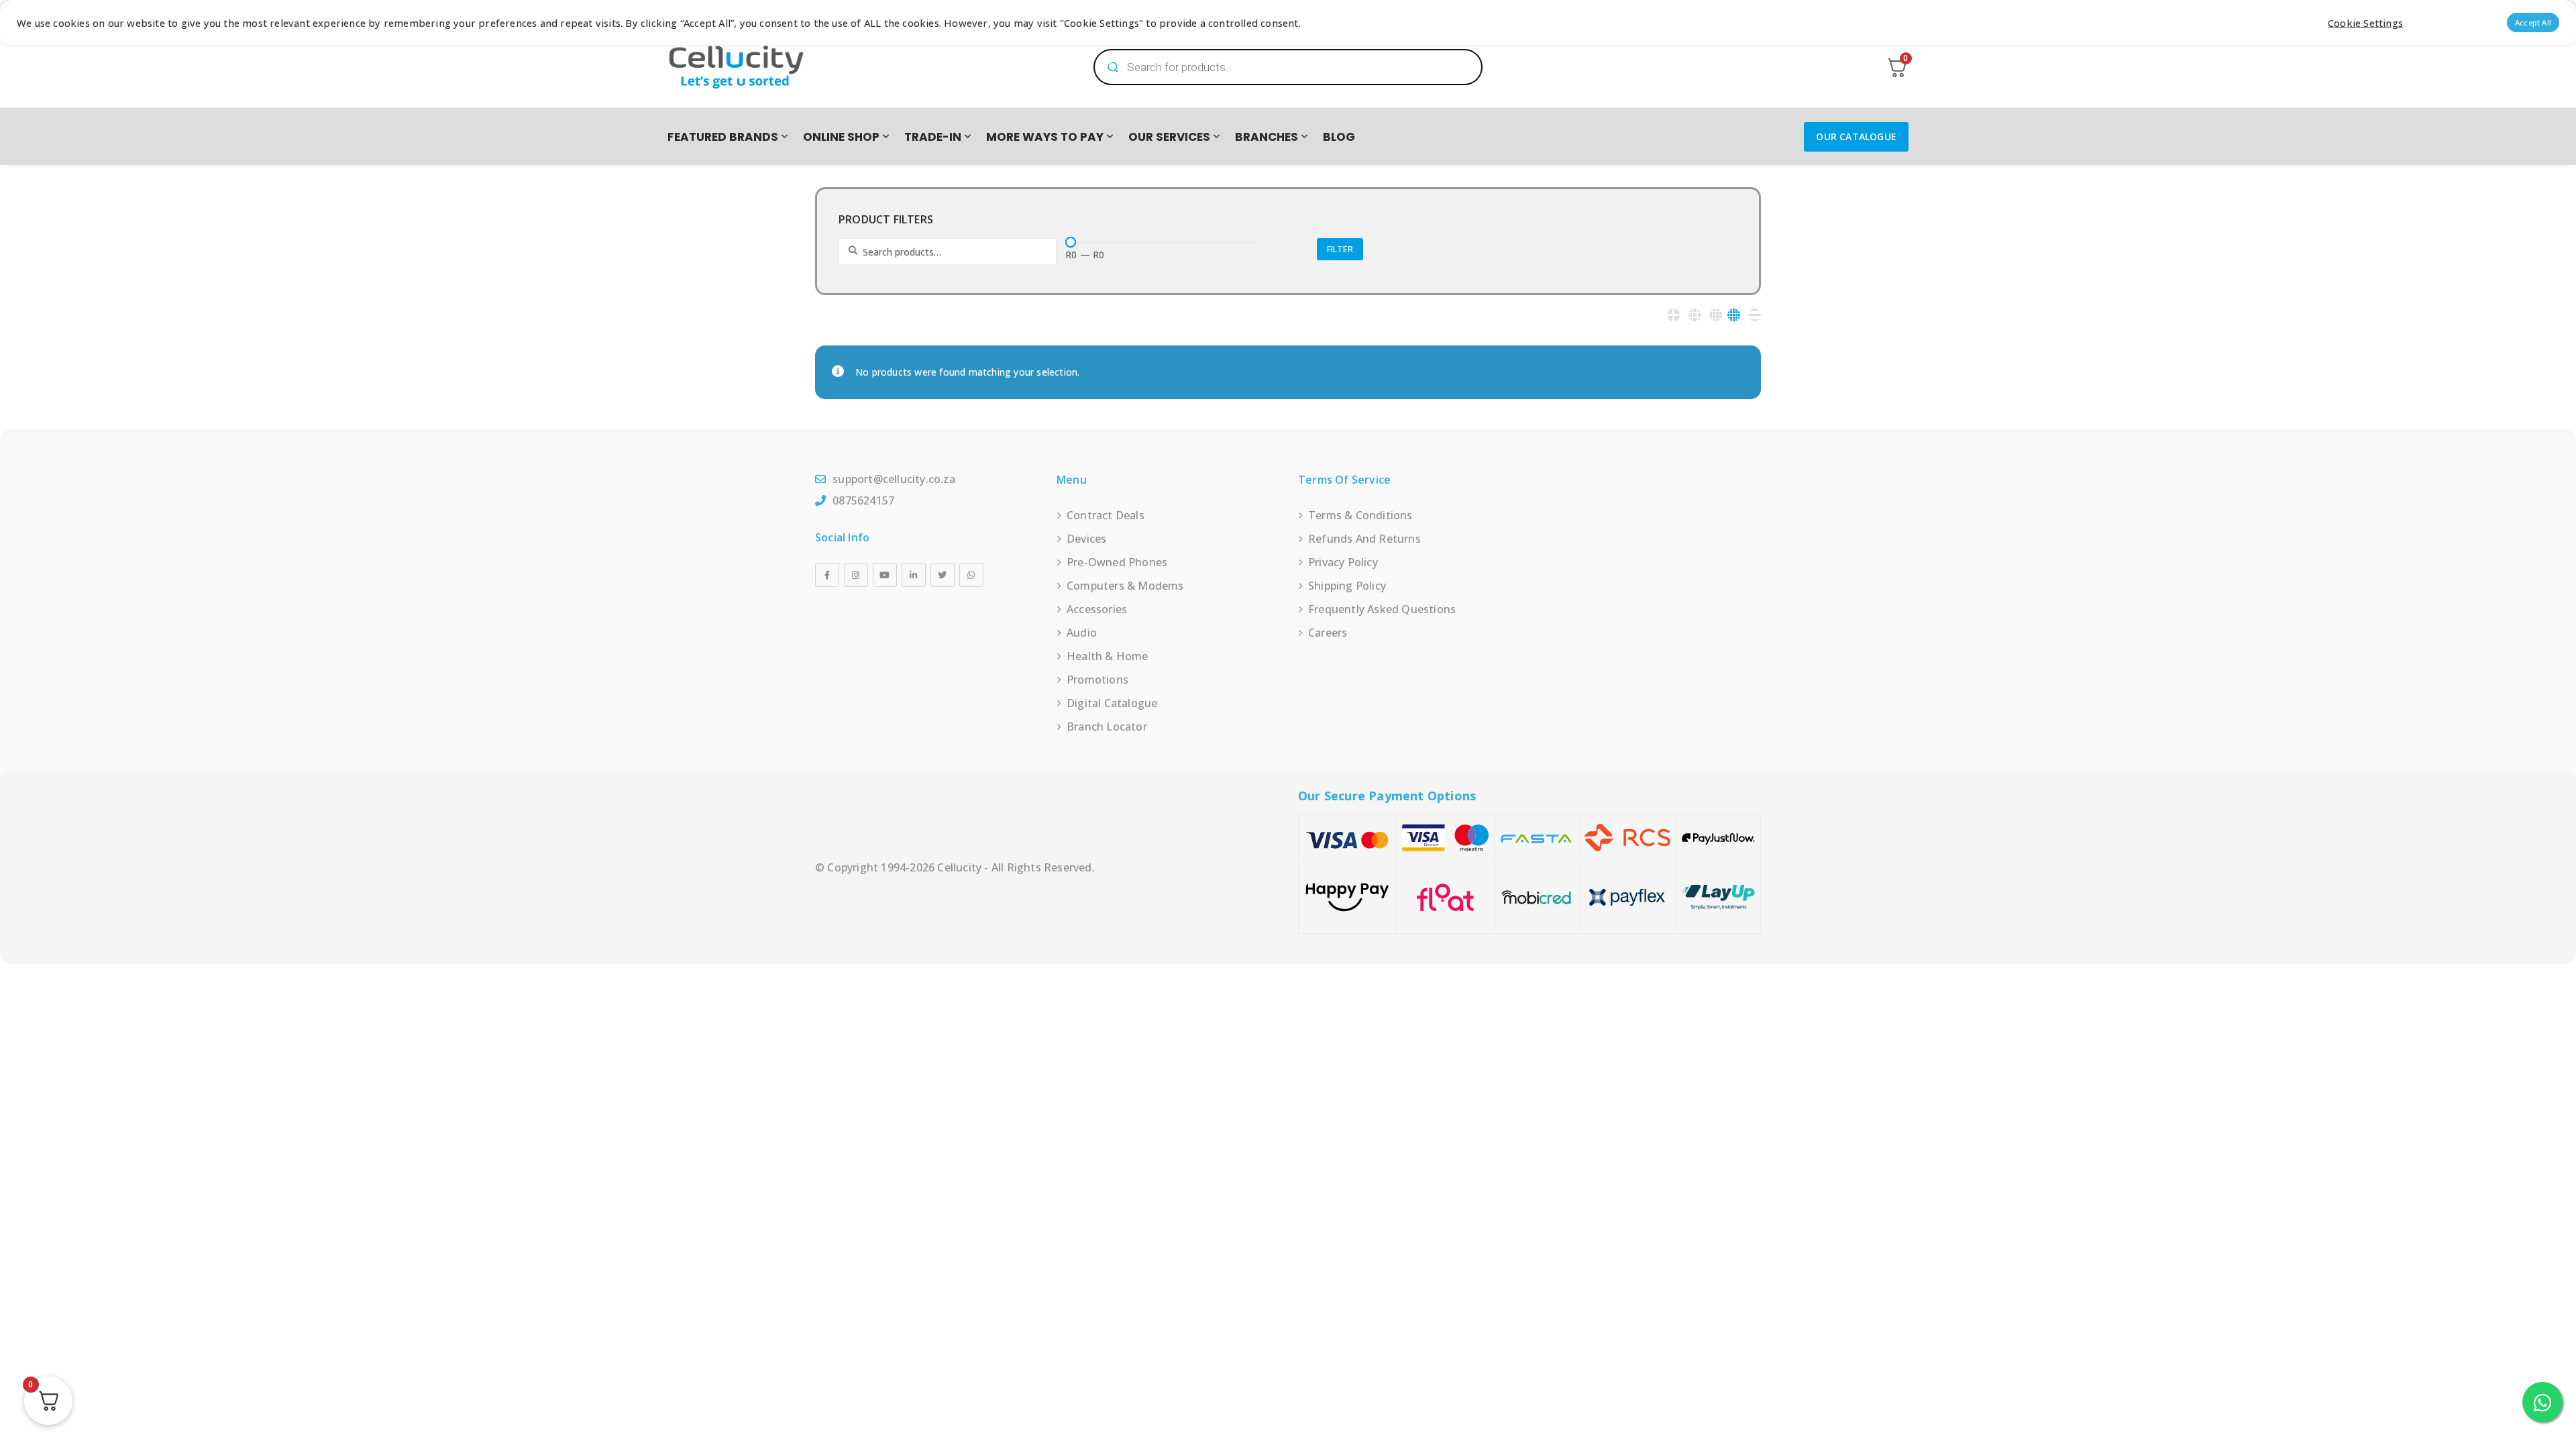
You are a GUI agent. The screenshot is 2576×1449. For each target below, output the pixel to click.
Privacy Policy (1343, 562)
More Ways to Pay (1045, 137)
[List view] (1755, 315)
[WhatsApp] (971, 575)
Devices (1086, 539)
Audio (1082, 633)
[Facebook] (827, 575)
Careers (1328, 633)
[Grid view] (1673, 315)
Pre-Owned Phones (1117, 562)
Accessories (1097, 609)
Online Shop (841, 137)
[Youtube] (885, 575)
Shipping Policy (1347, 586)
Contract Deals (1106, 515)
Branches (1267, 137)
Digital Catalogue (1112, 703)
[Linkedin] (914, 575)
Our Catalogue (1856, 137)
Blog (1339, 137)
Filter (1340, 249)
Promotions (1097, 680)
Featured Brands (723, 137)
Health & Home (1108, 656)
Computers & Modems (1125, 586)
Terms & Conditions (1360, 515)
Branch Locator (1107, 727)
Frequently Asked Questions (1382, 609)
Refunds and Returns (1364, 539)
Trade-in (933, 137)
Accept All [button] (2533, 22)
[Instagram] (856, 575)
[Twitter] (943, 575)
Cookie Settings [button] (2365, 23)
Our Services (1169, 137)
